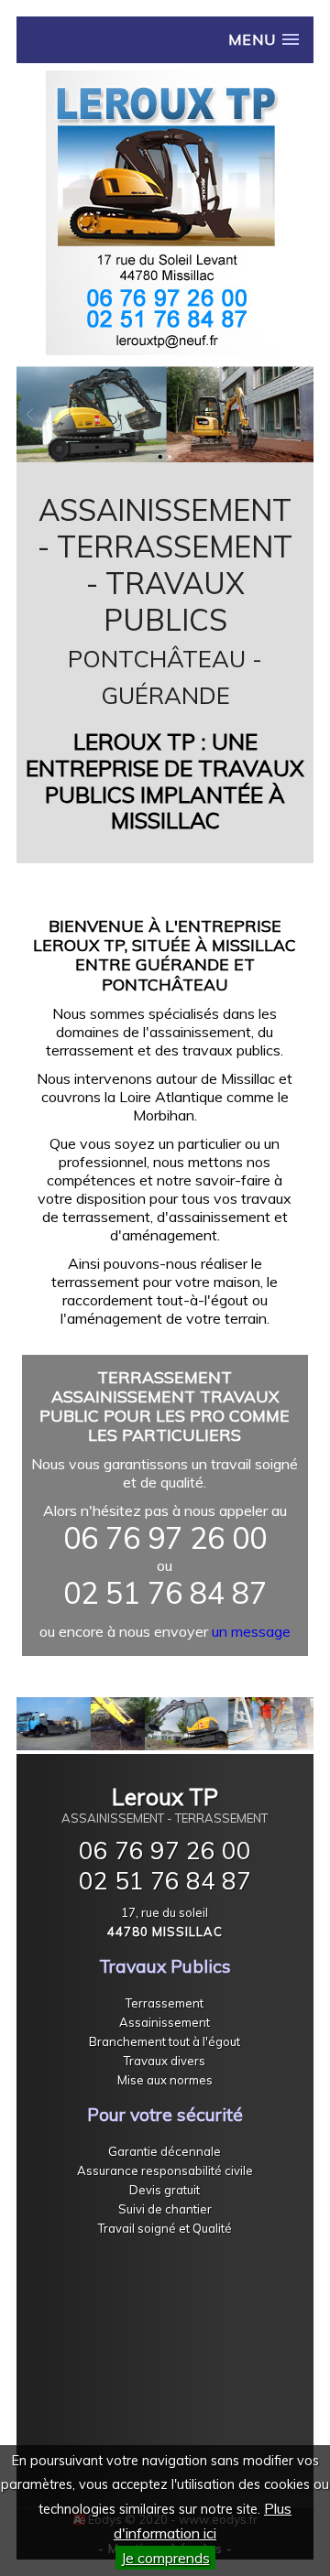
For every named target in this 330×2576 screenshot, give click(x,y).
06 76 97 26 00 (165, 1851)
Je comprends (165, 2558)
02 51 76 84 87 (165, 1881)
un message (251, 1631)
